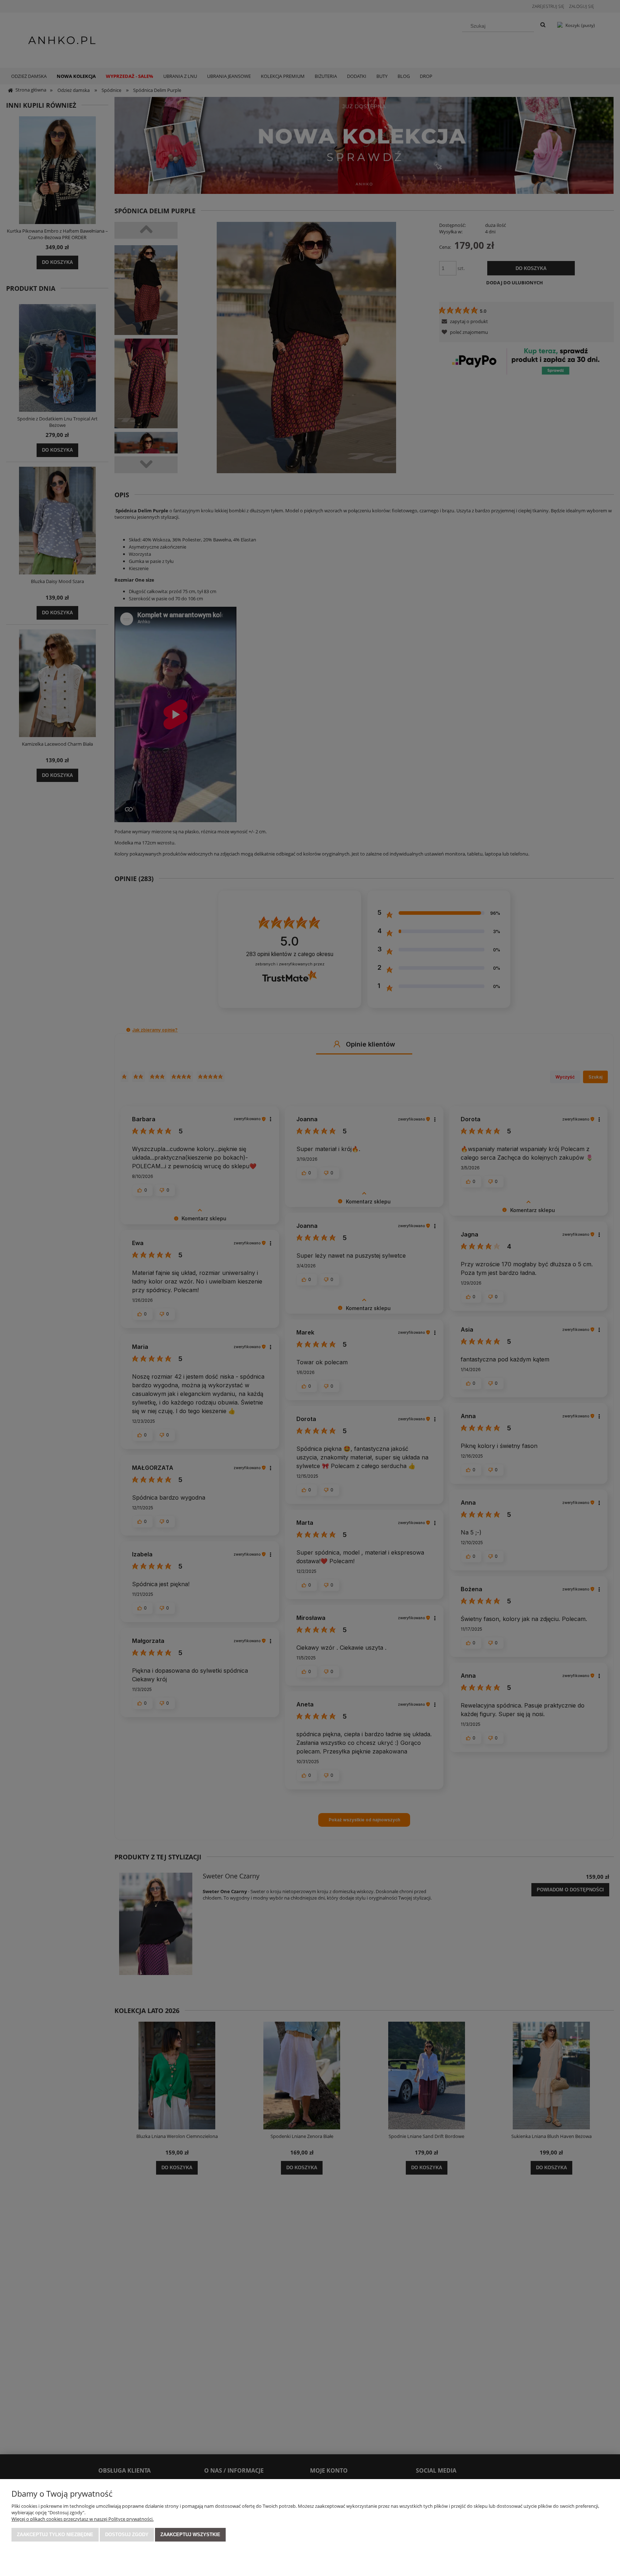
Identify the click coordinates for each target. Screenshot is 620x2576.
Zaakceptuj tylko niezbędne (55, 2535)
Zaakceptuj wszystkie (190, 2535)
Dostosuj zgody (127, 2535)
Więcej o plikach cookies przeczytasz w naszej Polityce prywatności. (83, 2519)
